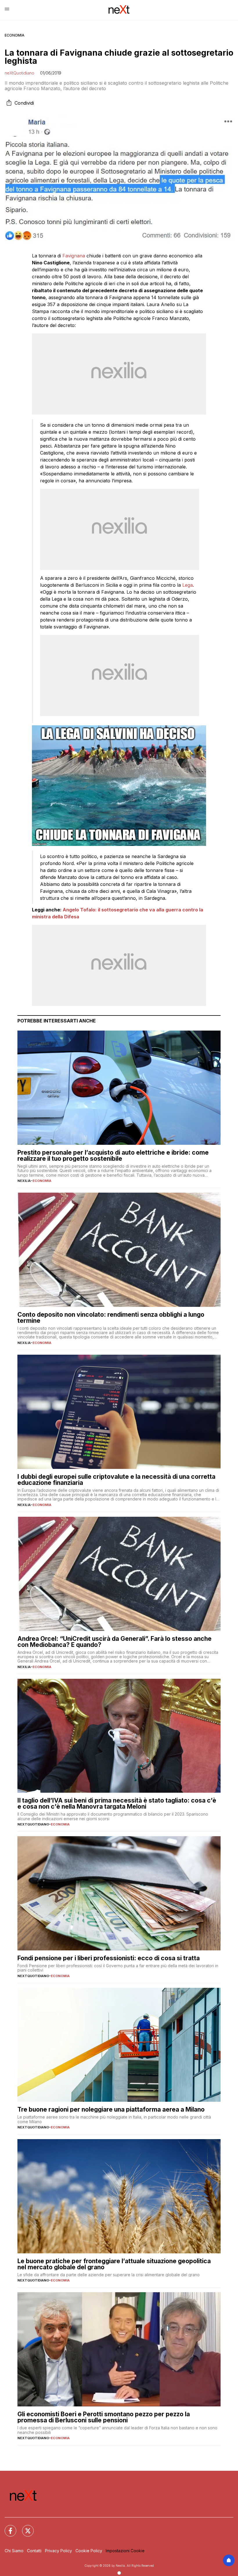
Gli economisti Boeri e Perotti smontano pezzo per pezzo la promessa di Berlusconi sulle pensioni (104, 2417)
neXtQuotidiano (19, 73)
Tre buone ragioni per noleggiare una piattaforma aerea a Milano (111, 2109)
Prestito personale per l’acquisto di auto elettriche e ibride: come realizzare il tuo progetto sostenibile (113, 1156)
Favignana (74, 256)
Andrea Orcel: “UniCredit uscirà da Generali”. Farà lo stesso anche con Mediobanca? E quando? (115, 1642)
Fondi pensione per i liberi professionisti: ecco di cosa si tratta (109, 1958)
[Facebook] (7, 2527)
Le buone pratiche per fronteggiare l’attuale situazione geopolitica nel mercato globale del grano (114, 2264)
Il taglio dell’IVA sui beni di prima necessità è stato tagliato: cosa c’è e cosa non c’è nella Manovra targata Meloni (117, 1803)
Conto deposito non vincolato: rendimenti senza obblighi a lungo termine (111, 1318)
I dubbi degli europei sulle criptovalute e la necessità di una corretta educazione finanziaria (116, 1480)
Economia (15, 35)
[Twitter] (24, 2527)
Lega (187, 585)
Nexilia (24, 1181)
